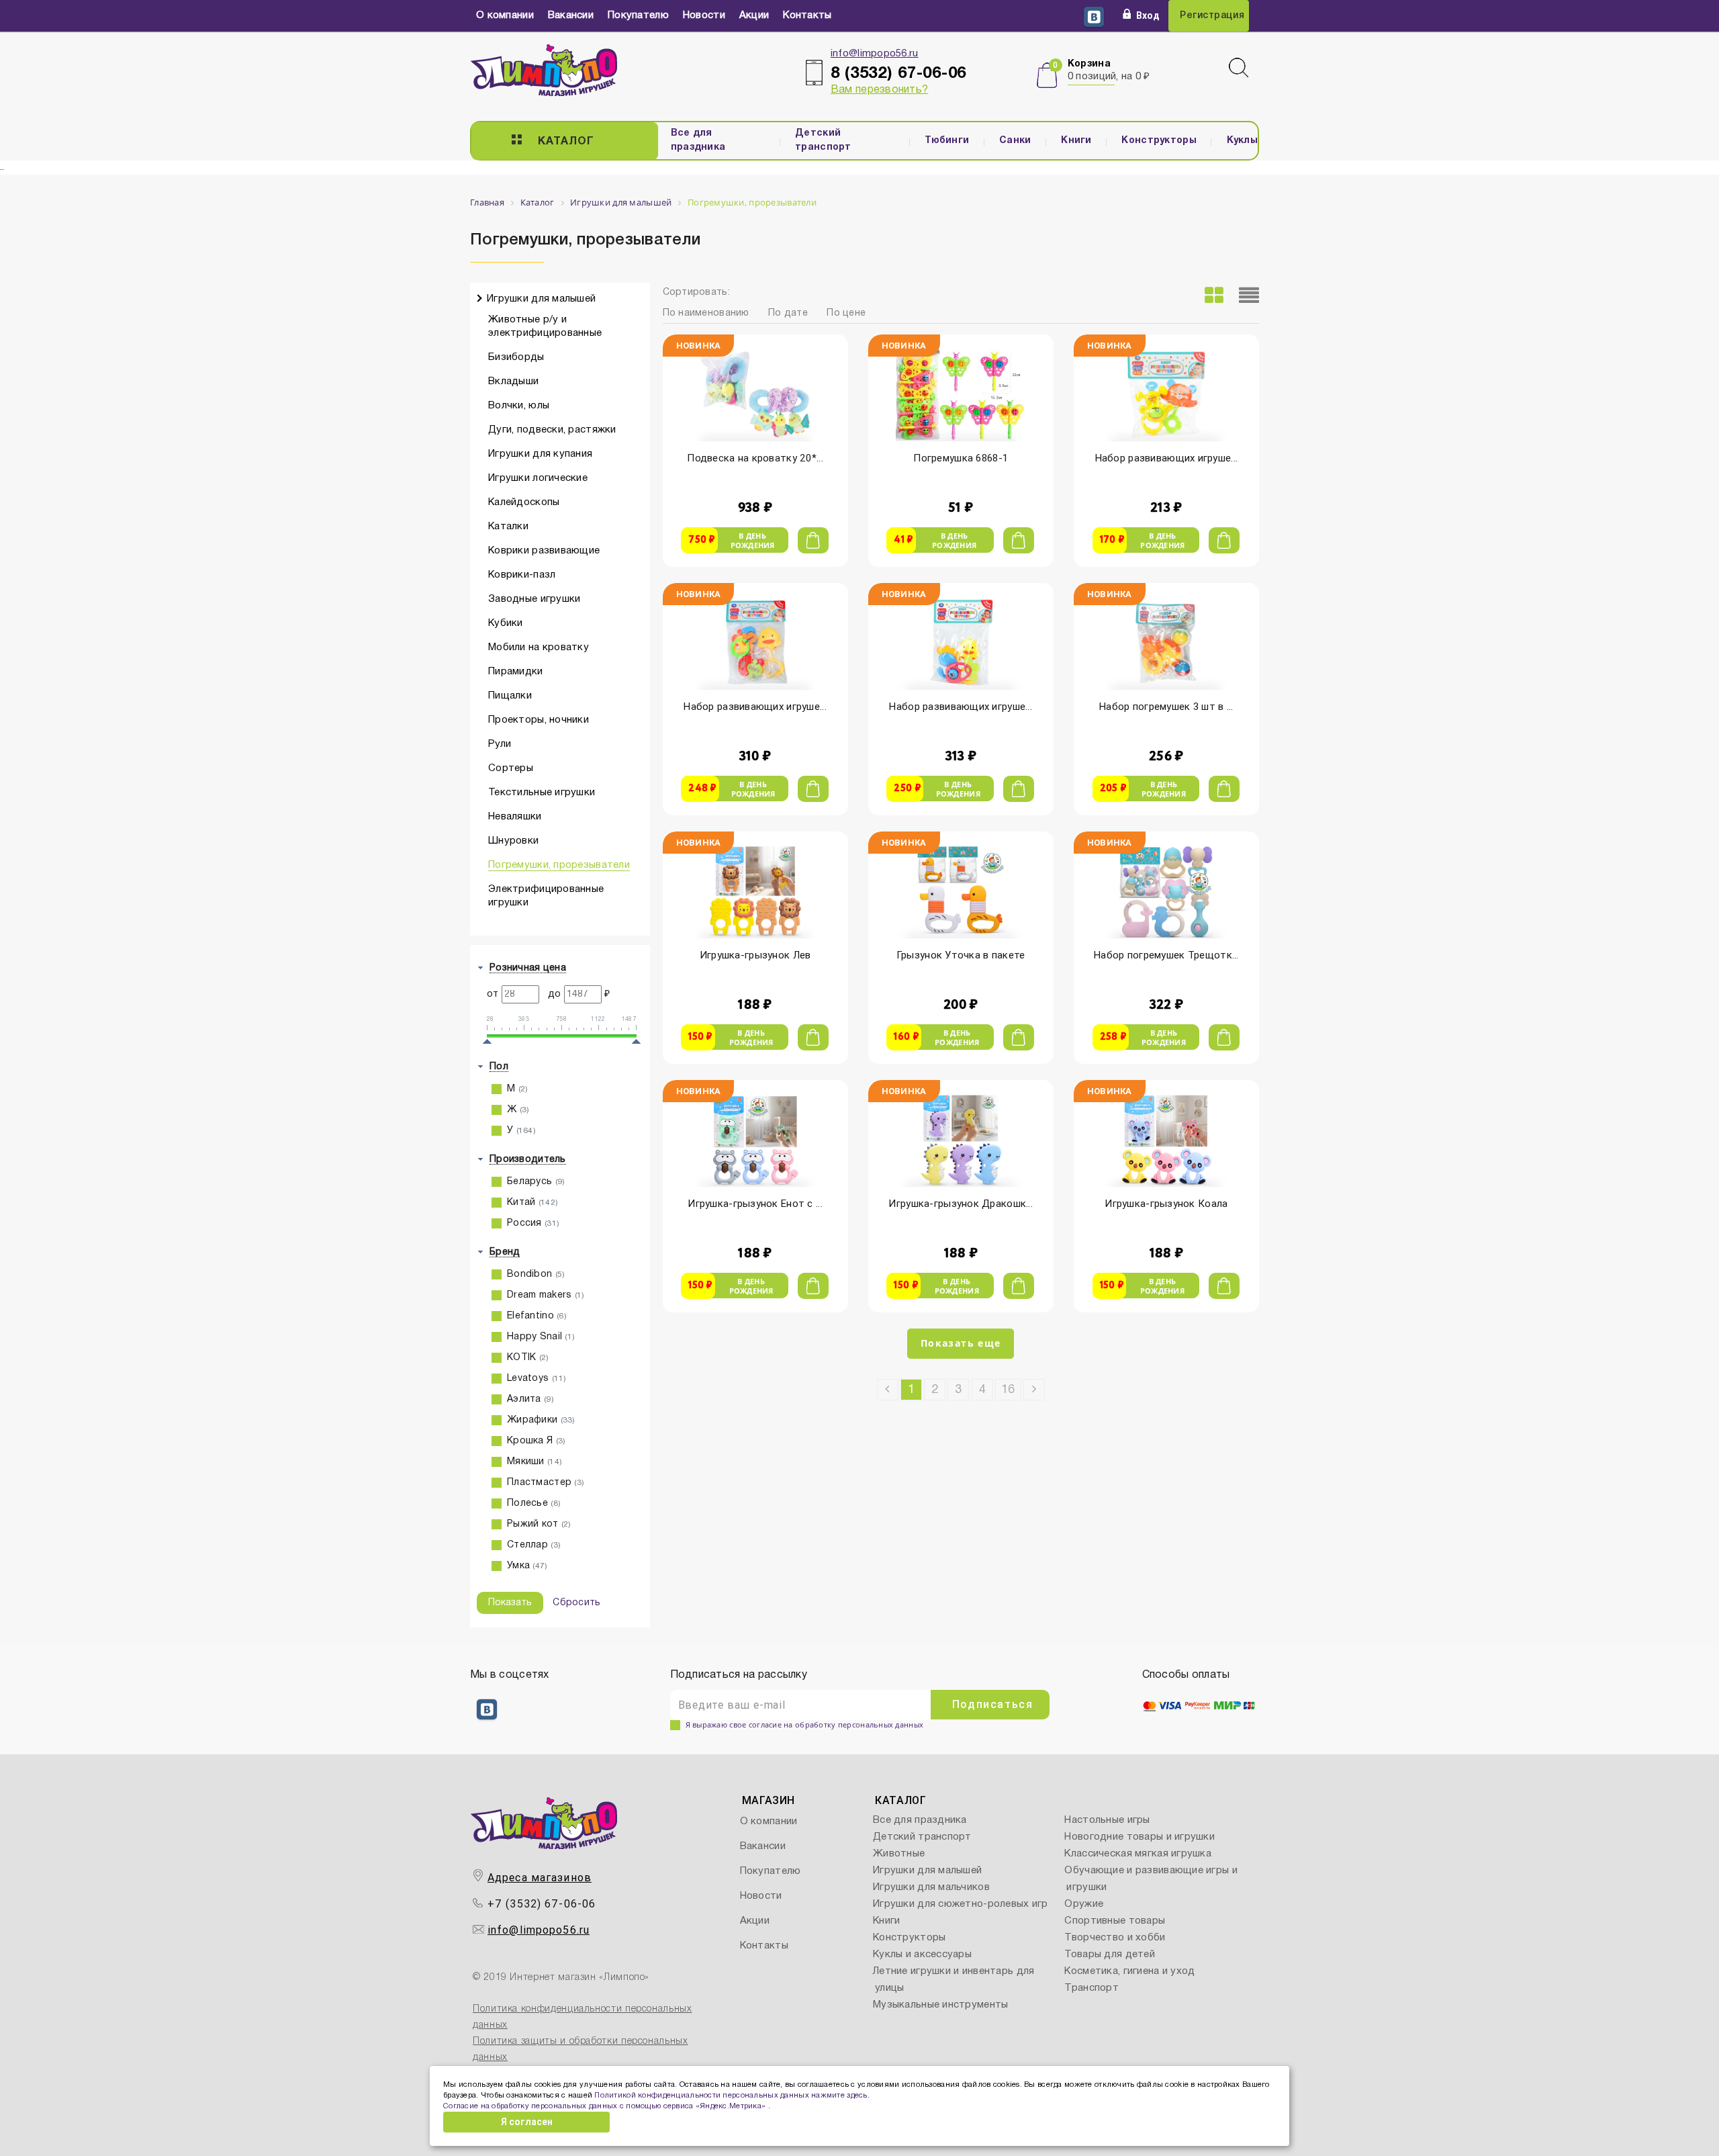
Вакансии (571, 15)
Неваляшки (515, 817)
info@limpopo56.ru (875, 54)
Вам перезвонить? (879, 90)
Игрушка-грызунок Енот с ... (755, 1204)
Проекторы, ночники (539, 720)
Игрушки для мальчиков (931, 1887)
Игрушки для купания (540, 454)
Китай (532, 1203)
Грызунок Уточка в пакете (961, 955)
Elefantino (537, 1316)
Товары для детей (1109, 1955)
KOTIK (528, 1358)
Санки (1015, 141)
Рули (500, 744)
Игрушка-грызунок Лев (755, 955)
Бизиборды (516, 357)
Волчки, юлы (519, 406)
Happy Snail (541, 1337)
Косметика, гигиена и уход (1129, 1971)
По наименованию (706, 313)
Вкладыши (513, 381)
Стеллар (534, 1545)
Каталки (508, 527)
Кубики (506, 623)
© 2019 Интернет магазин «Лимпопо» (561, 1978)
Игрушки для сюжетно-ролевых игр (961, 1904)
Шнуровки (513, 841)
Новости (704, 15)
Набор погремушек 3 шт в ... (1166, 707)
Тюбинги (947, 141)
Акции (754, 15)
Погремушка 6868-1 (961, 458)
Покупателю (638, 15)
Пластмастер (546, 1483)
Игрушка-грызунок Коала (1166, 1204)
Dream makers (546, 1295)
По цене (846, 313)
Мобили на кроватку (539, 647)
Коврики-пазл (522, 575)
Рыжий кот (539, 1524)
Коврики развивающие (544, 551)
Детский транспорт (823, 140)
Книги (1076, 141)
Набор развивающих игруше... (1167, 458)
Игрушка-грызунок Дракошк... (961, 1204)
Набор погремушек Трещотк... (1166, 955)
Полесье (534, 1503)
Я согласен (527, 2122)
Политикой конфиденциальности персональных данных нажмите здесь (731, 2096)
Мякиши (535, 1462)
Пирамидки (516, 672)
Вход (1148, 15)
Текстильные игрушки (542, 793)
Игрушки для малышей (541, 299)
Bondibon (536, 1274)
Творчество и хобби (1115, 1938)
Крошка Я (536, 1441)
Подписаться (993, 1704)
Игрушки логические (538, 478)
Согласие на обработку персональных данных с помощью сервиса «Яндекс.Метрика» (606, 2106)
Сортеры (511, 768)
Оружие (1084, 1904)
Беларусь (536, 1182)
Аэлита (530, 1399)
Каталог (566, 142)
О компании (505, 15)
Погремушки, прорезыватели (559, 865)
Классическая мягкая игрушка (1138, 1854)
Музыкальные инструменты (940, 2005)
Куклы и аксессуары (922, 1955)
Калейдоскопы (524, 502)
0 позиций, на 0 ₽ (1109, 77)
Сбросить (576, 1603)
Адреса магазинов (540, 1878)
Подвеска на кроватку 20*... (755, 458)
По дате (788, 313)
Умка (527, 1566)
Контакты (807, 15)
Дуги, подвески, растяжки (552, 430)
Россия (533, 1223)
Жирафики (541, 1420)
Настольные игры (1107, 1820)
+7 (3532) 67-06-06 (542, 1904)
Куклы (1242, 141)
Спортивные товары (1115, 1921)
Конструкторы (1159, 141)
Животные (899, 1854)
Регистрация (1212, 16)
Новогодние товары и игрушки (1140, 1837)
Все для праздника (698, 140)
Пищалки (510, 696)
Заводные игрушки (534, 599)
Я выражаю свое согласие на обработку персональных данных (805, 1724)
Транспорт (1091, 1988)
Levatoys (537, 1379)
